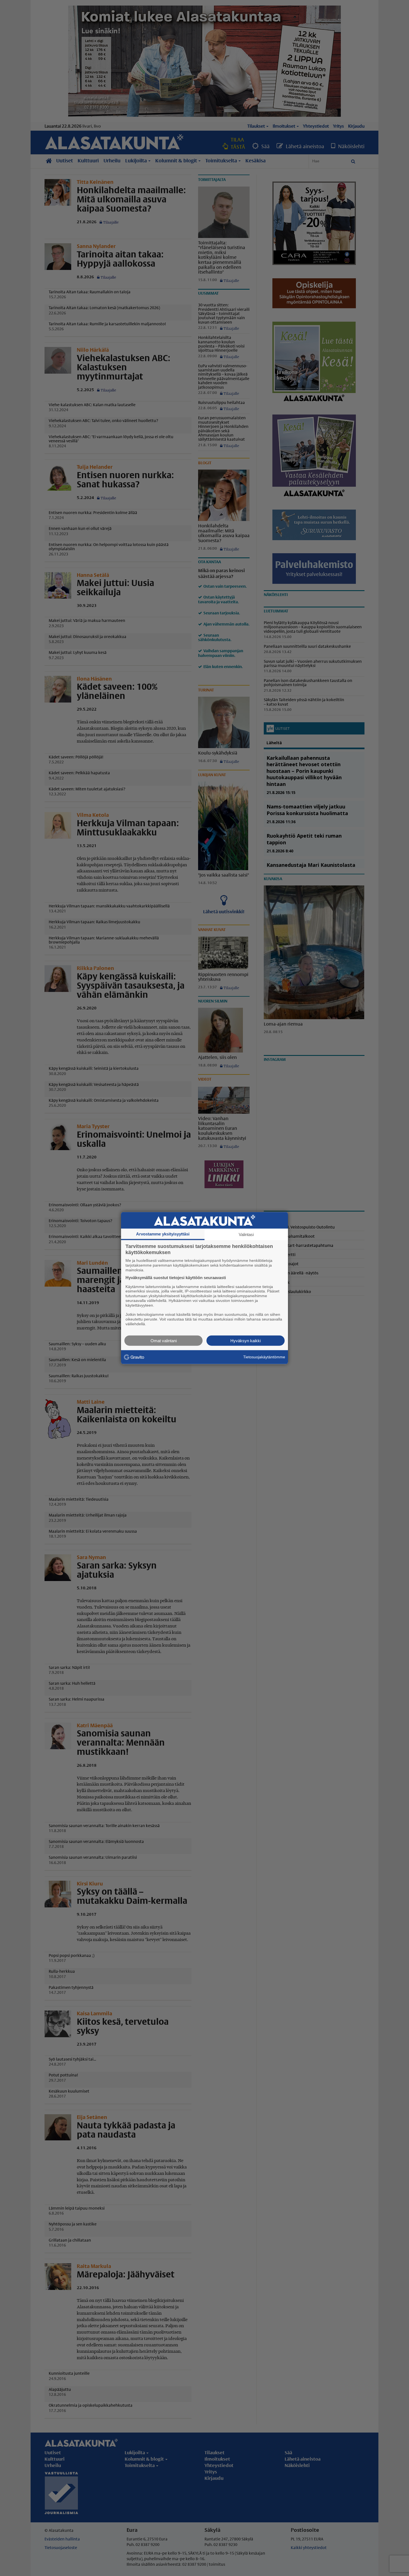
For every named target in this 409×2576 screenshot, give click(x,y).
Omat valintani (164, 1340)
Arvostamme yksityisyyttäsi (163, 1234)
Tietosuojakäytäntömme (264, 1357)
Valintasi (246, 1234)
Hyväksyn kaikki (246, 1340)
